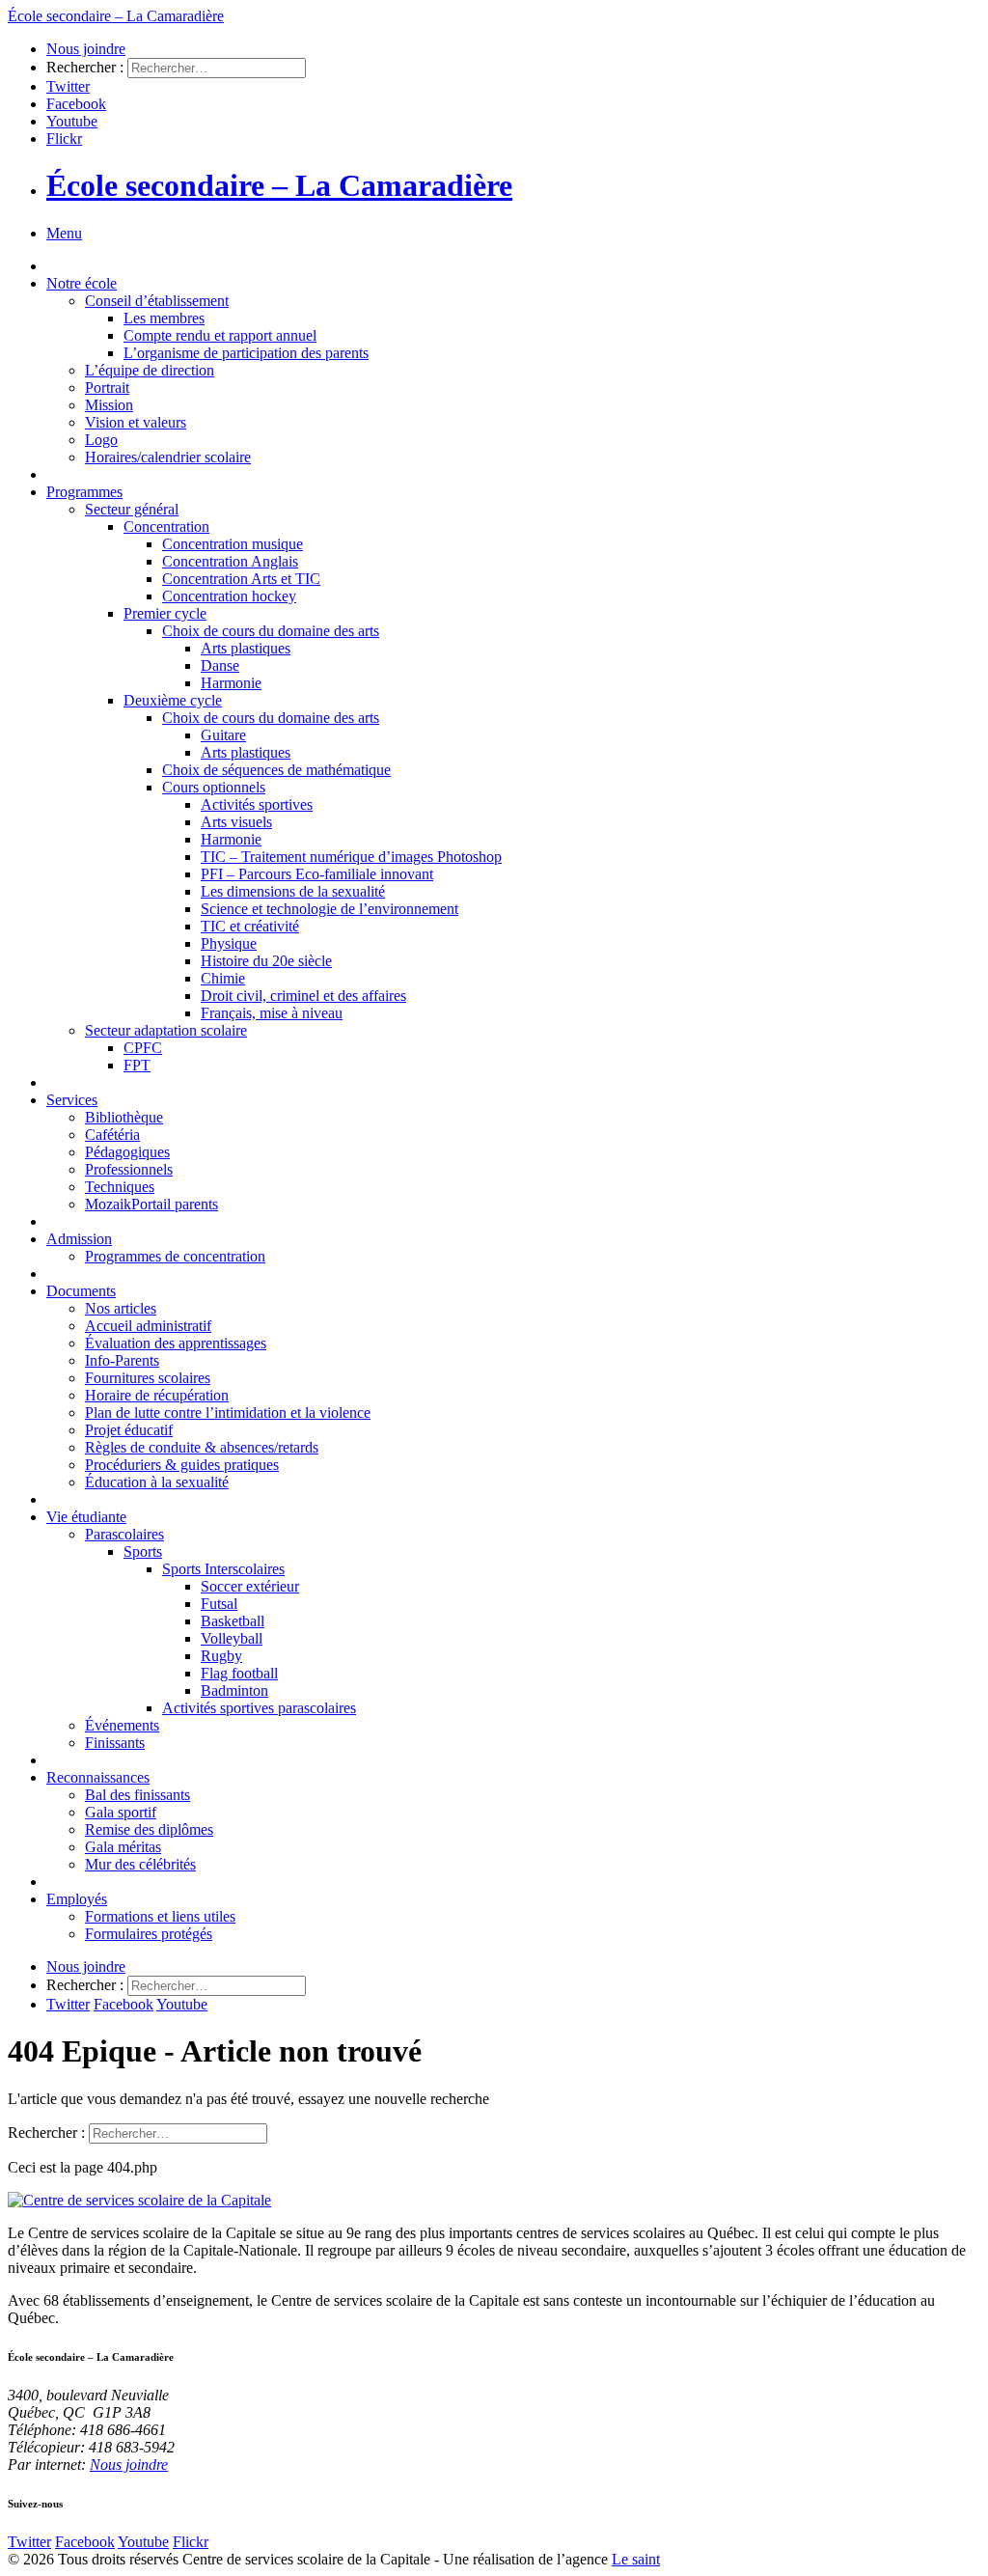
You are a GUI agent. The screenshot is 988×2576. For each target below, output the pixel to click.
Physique (229, 943)
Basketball (233, 1621)
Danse (220, 665)
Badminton (234, 1690)
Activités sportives (257, 804)
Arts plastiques (246, 648)
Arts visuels (236, 822)
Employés (77, 1899)
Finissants (115, 1743)
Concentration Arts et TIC (241, 579)
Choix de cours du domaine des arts (271, 631)
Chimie (223, 978)
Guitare (223, 735)
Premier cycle (165, 613)
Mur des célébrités (140, 1864)
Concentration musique (233, 544)
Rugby (221, 1656)
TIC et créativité (250, 926)
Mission (109, 405)
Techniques (120, 1187)
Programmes (84, 492)
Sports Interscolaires (223, 1569)
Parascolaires (124, 1534)
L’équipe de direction (150, 370)
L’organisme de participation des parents (246, 353)
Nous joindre (86, 49)
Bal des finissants (137, 1795)
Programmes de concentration (175, 1256)
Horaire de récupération (157, 1395)
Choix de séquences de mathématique (276, 770)
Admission (79, 1239)
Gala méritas (123, 1847)
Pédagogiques (127, 1152)
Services (72, 1100)
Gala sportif (121, 1812)
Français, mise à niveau (272, 1013)
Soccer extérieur (250, 1586)
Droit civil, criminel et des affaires (303, 996)
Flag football (239, 1673)
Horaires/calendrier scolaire (168, 457)
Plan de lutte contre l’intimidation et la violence (228, 1413)
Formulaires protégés (149, 1934)
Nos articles (121, 1308)
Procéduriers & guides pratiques (182, 1465)
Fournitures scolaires (148, 1378)
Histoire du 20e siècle (266, 961)
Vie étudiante (86, 1517)
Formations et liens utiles (160, 1916)
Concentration (166, 526)
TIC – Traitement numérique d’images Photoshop (351, 857)
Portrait (107, 388)
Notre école (82, 283)
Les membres (164, 318)
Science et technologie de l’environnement (329, 909)
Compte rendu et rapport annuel (220, 335)
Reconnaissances (98, 1777)
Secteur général (132, 509)
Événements (122, 1725)
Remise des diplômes (149, 1829)
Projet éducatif (129, 1430)
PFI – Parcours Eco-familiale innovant (317, 874)
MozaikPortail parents (151, 1204)
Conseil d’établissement (157, 301)
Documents (81, 1291)
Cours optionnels (214, 787)
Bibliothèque (124, 1117)
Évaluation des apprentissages (176, 1343)
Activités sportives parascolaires (259, 1708)
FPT (137, 1065)
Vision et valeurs (136, 422)
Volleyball (232, 1638)
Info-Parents (122, 1360)
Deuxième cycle (173, 700)
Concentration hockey (229, 596)
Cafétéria (112, 1135)
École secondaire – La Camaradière (279, 185)
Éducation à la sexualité (157, 1482)
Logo (101, 440)
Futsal (219, 1604)
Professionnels (129, 1169)
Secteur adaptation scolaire (166, 1030)
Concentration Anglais (230, 561)
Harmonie (231, 683)
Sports (143, 1551)
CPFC (143, 1048)
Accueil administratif (148, 1326)
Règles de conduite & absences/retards (202, 1447)
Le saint (636, 2559)
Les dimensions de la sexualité (293, 891)
